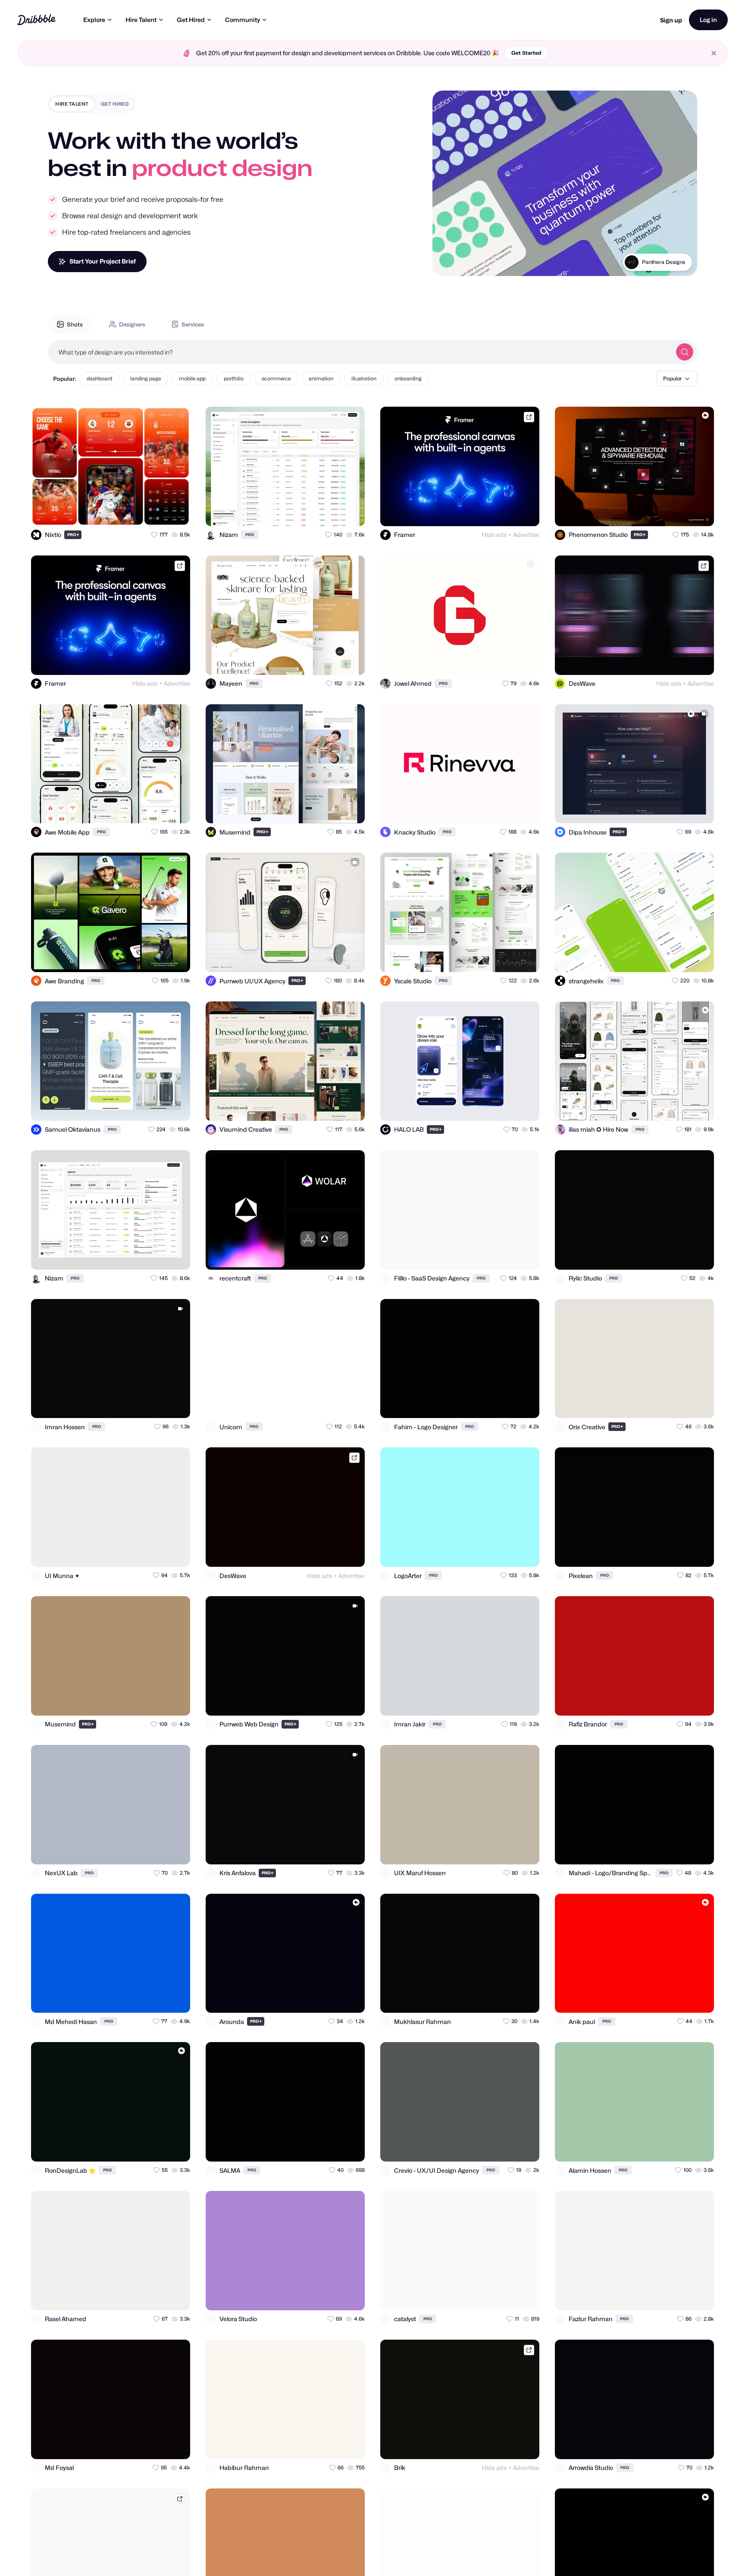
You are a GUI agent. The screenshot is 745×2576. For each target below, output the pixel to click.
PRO (73, 535)
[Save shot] (159, 512)
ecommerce (276, 378)
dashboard (99, 378)
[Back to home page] (36, 20)
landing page (146, 378)
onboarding (408, 378)
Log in (708, 20)
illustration (364, 378)
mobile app (192, 378)
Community (243, 20)
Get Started (526, 53)
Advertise (526, 535)
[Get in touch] (141, 512)
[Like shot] (176, 512)
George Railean (666, 262)
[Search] (685, 352)
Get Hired (191, 20)
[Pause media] (447, 263)
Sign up (671, 20)
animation (321, 378)
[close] (714, 53)
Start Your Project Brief (103, 261)
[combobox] (360, 352)
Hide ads (494, 535)
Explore (94, 20)
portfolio (234, 378)
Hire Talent (141, 20)
